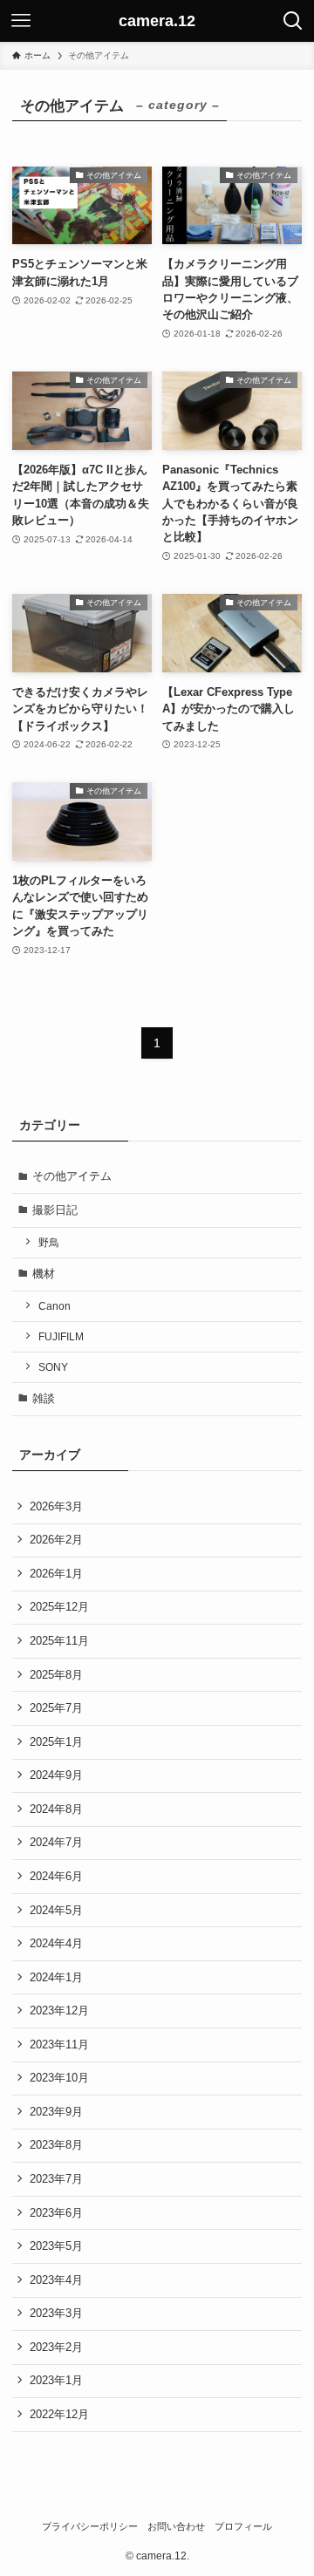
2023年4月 (56, 2280)
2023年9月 (56, 2112)
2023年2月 (56, 2347)
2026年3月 (56, 1506)
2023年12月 (59, 2010)
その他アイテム (72, 1176)
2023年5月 (56, 2246)
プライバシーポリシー (90, 2526)
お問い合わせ (176, 2526)
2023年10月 (59, 2078)
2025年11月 (59, 1641)
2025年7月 (56, 1708)
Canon (55, 1306)
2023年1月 (56, 2380)
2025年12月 (59, 1607)
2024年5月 (56, 1910)
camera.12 (157, 21)
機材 (44, 1274)
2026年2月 (56, 1540)
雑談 (44, 1398)
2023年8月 (56, 2145)
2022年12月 (59, 2414)
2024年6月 (56, 1876)
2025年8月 (56, 1675)
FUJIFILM (61, 1336)
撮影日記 (55, 1210)
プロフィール (243, 2526)
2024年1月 (56, 1977)
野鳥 (49, 1242)
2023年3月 (56, 2313)
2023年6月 (56, 2213)
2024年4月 (56, 1943)
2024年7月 (56, 1842)
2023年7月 (56, 2179)
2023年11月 (59, 2044)
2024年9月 (56, 1775)
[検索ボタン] (293, 21)
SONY (53, 1367)
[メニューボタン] (21, 21)
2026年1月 (56, 1574)
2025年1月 (56, 1742)
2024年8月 (56, 1809)
